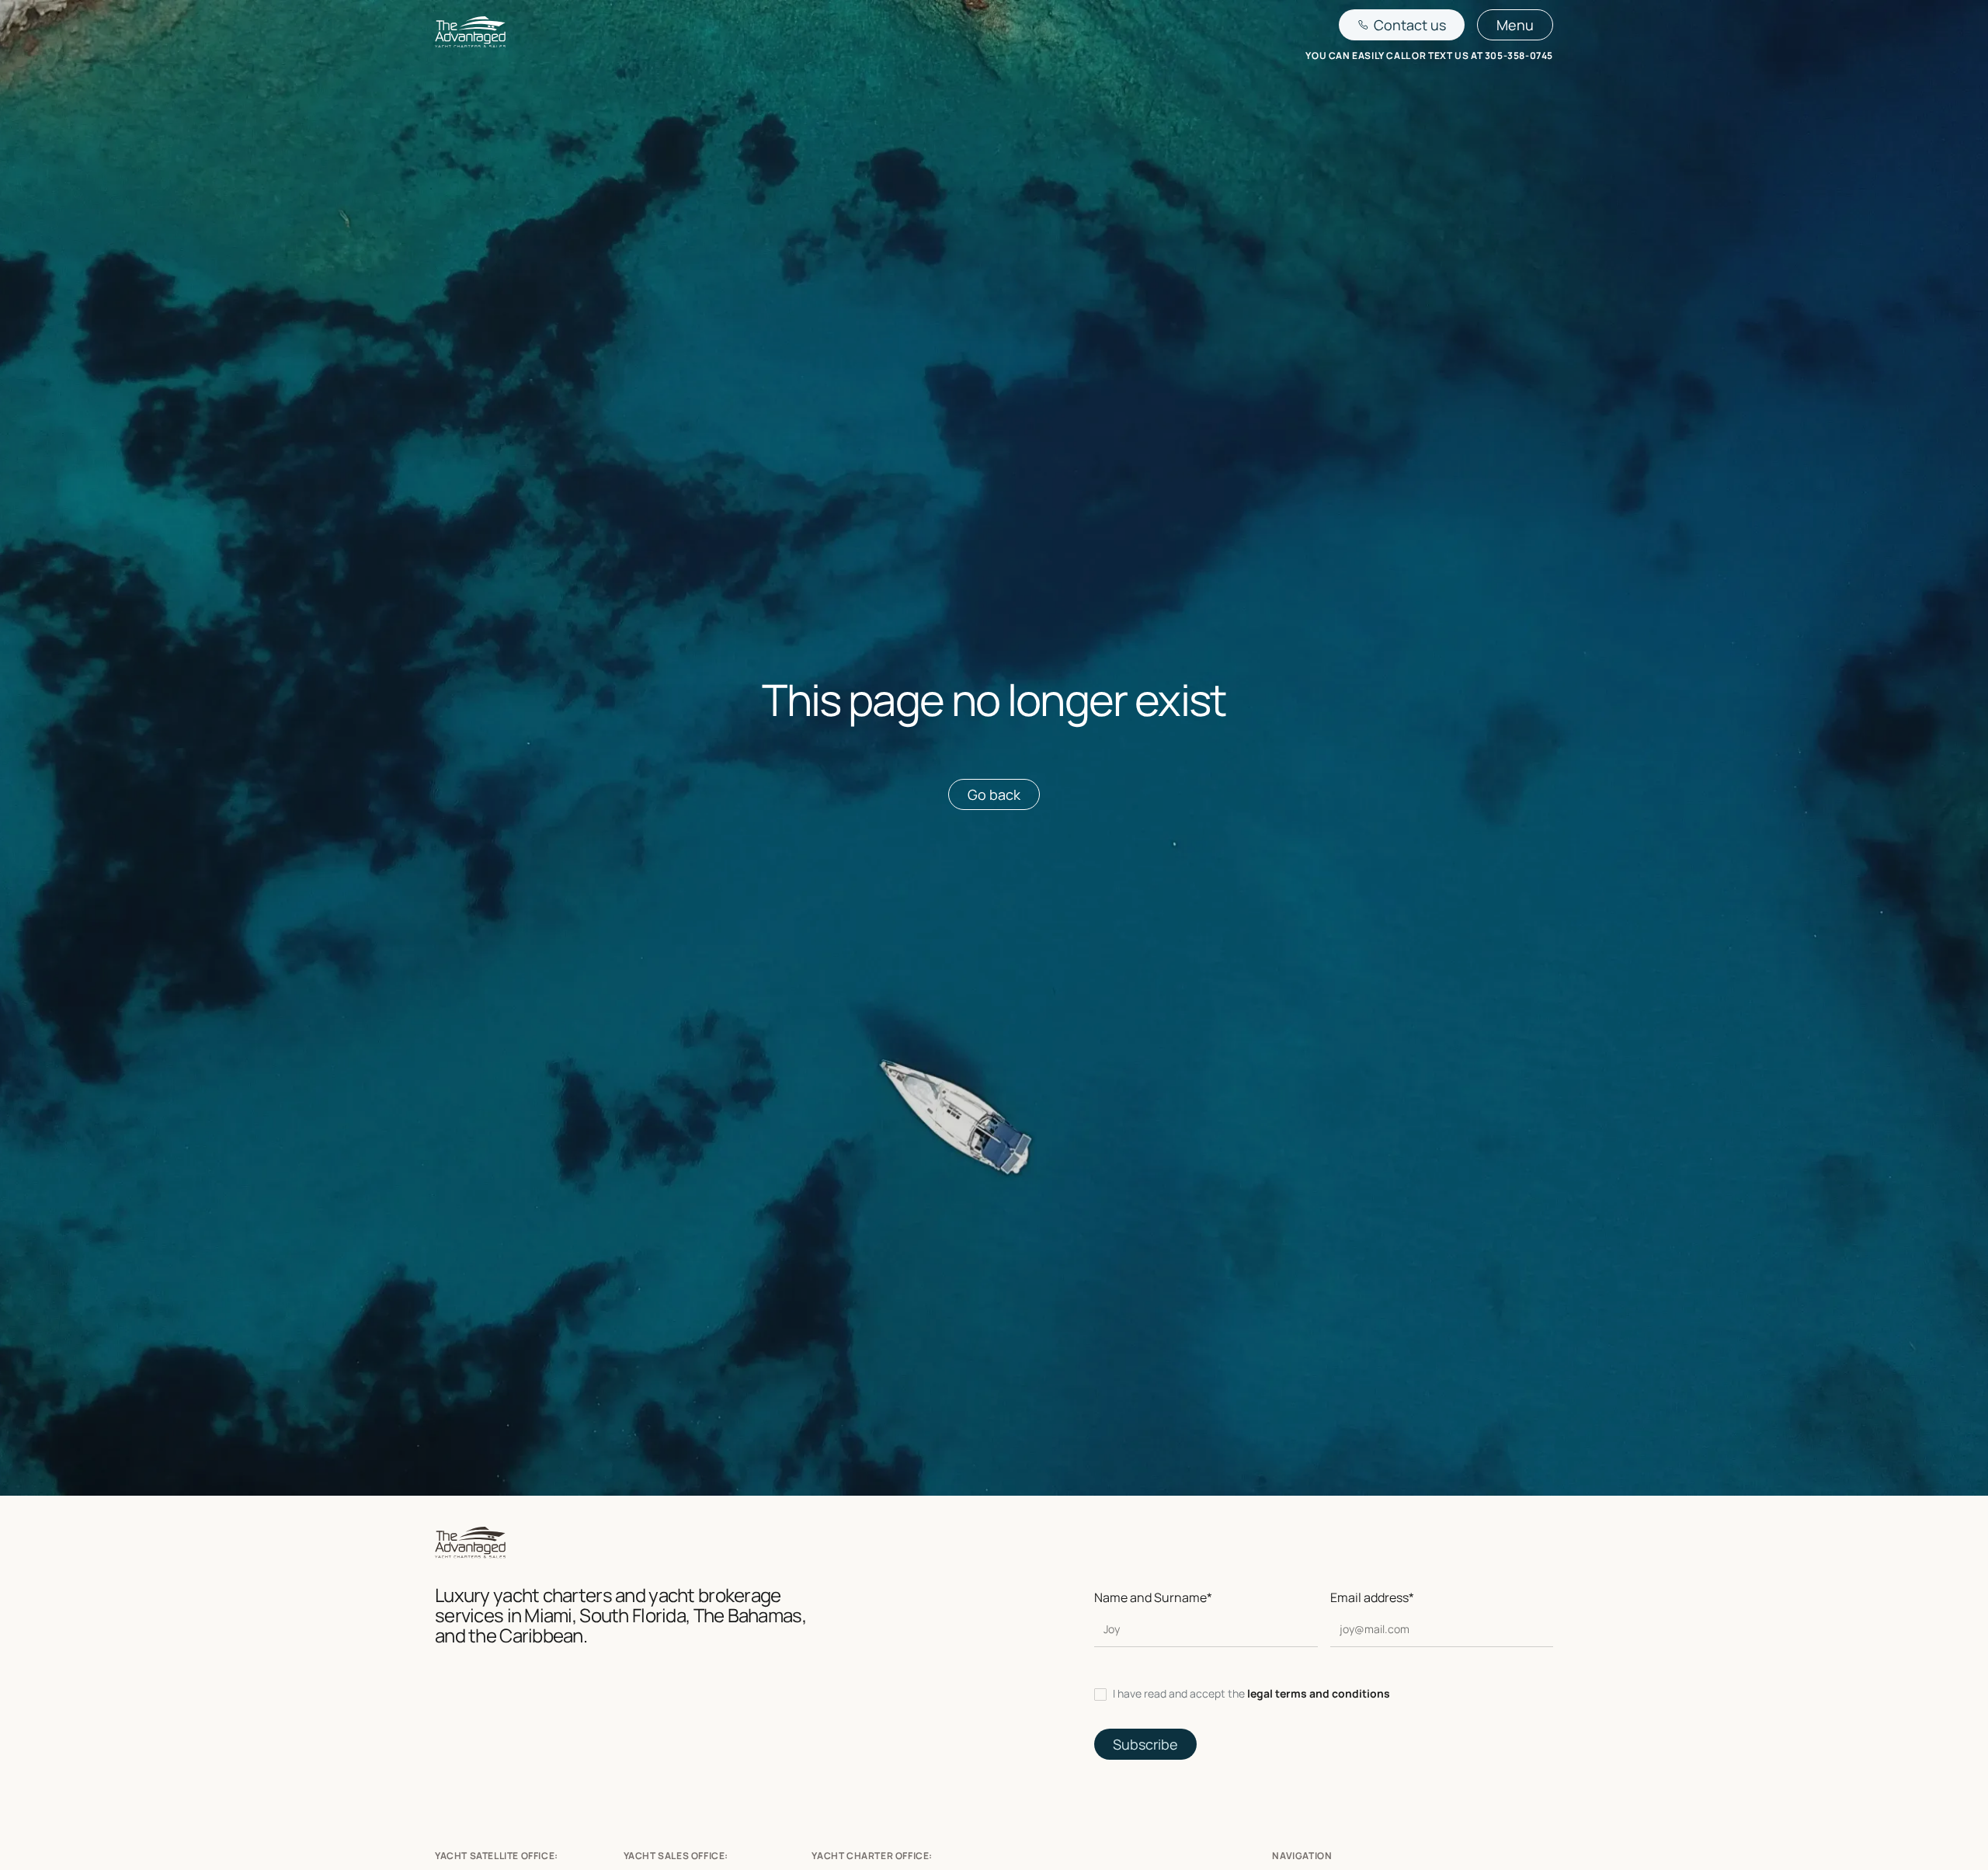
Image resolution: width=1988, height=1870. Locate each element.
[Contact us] (1402, 25)
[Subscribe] (1145, 1744)
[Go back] (994, 794)
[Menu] (1515, 25)
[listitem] (1324, 1694)
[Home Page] (470, 35)
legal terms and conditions (1319, 1693)
